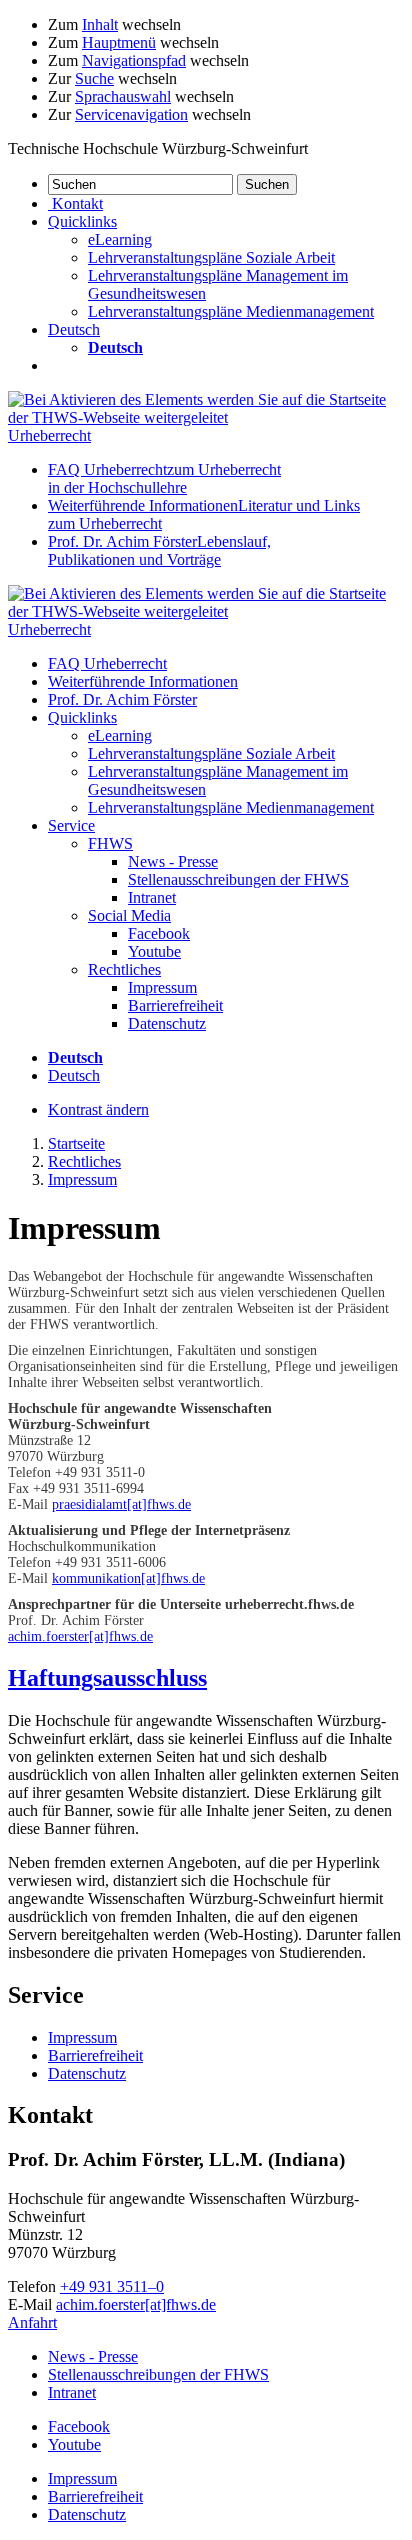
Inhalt (100, 24)
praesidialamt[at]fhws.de (121, 1504)
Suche (94, 78)
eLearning (120, 239)
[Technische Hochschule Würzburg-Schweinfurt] (206, 417)
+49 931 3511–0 (112, 2286)
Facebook (159, 933)
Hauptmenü (119, 42)
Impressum (162, 987)
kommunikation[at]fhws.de (128, 1578)
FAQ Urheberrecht (164, 478)
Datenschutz (167, 1023)
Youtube (154, 951)
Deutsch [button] (74, 329)
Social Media (129, 915)
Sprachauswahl (123, 96)
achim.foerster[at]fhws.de (80, 1636)
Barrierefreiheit (175, 1005)
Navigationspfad (134, 60)
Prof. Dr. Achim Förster (159, 550)
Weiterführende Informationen (143, 681)
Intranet (152, 897)
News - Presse (173, 861)
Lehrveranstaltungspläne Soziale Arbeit (211, 257)
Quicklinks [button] (82, 221)
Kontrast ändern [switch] (98, 1109)
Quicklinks (82, 717)
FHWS (110, 843)
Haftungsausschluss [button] (107, 1678)
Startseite (76, 1143)
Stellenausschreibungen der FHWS (238, 879)
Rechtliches (124, 969)
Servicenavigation (131, 114)
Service (71, 825)
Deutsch (74, 1075)
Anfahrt (32, 2322)
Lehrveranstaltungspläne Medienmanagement (231, 311)
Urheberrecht (49, 435)
